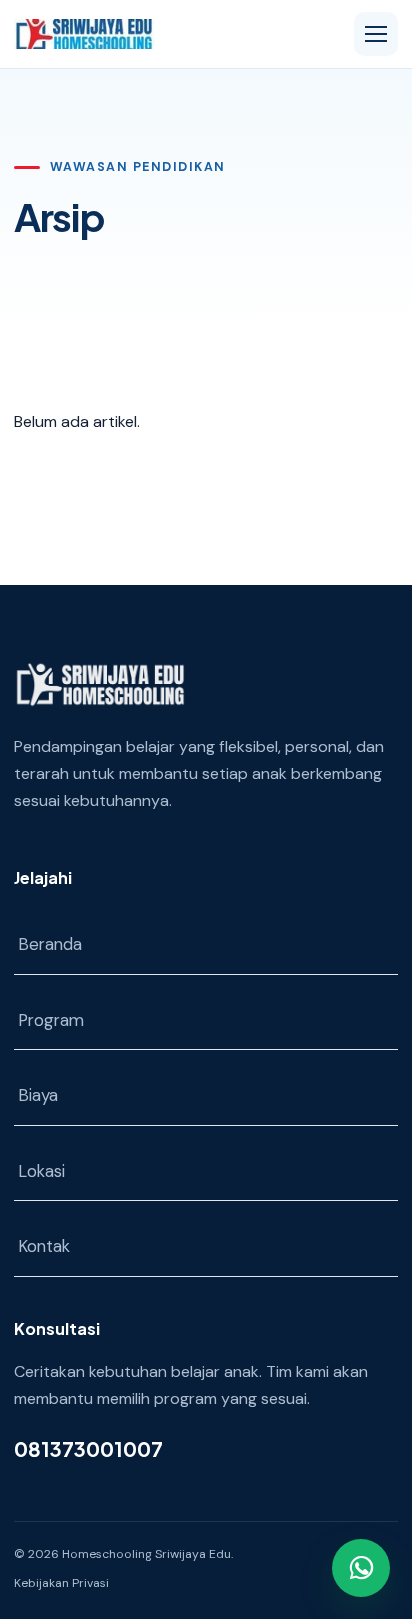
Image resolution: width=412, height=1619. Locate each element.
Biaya (38, 1095)
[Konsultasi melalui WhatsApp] (361, 1568)
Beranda (50, 944)
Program (51, 1020)
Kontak (44, 1246)
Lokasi (41, 1171)
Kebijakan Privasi (61, 1583)
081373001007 (88, 1448)
